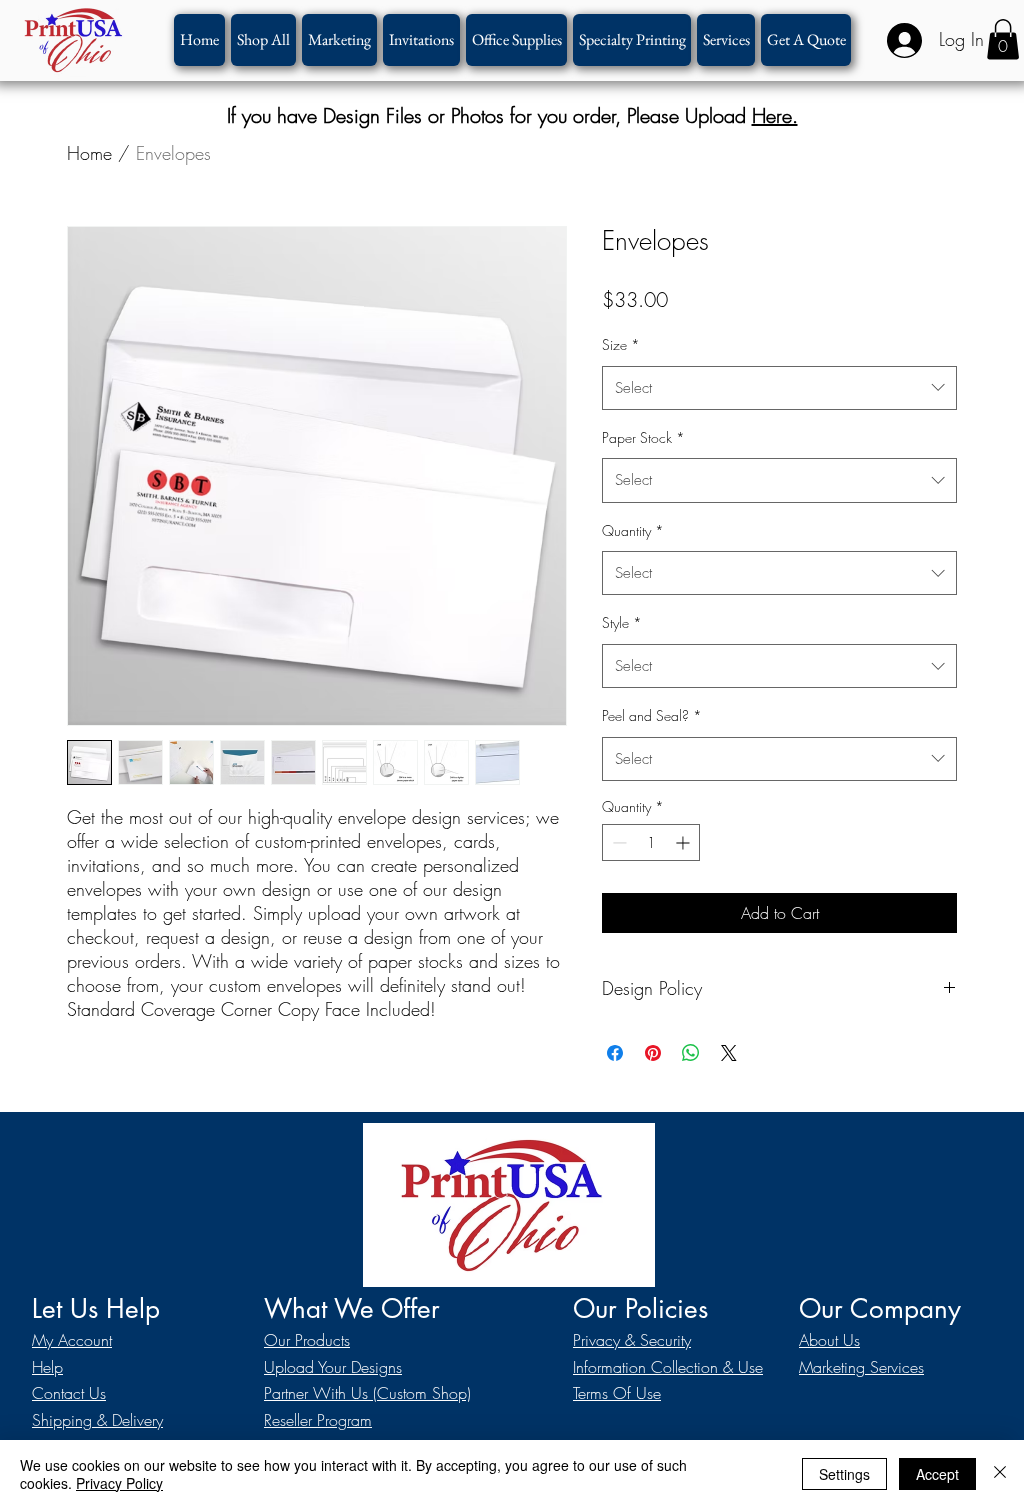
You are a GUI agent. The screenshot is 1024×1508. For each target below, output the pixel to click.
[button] (632, 40)
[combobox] (779, 388)
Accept (937, 1474)
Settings (844, 1474)
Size (621, 344)
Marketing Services (861, 1367)
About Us (829, 1340)
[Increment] (684, 842)
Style (622, 622)
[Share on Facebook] (615, 1053)
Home (89, 153)
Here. (775, 115)
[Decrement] (617, 842)
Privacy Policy (119, 1483)
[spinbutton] (651, 842)
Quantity (633, 530)
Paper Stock (643, 437)
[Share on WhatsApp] (691, 1053)
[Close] (1000, 1474)
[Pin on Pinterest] (653, 1053)
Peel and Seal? (652, 715)
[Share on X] (729, 1053)
